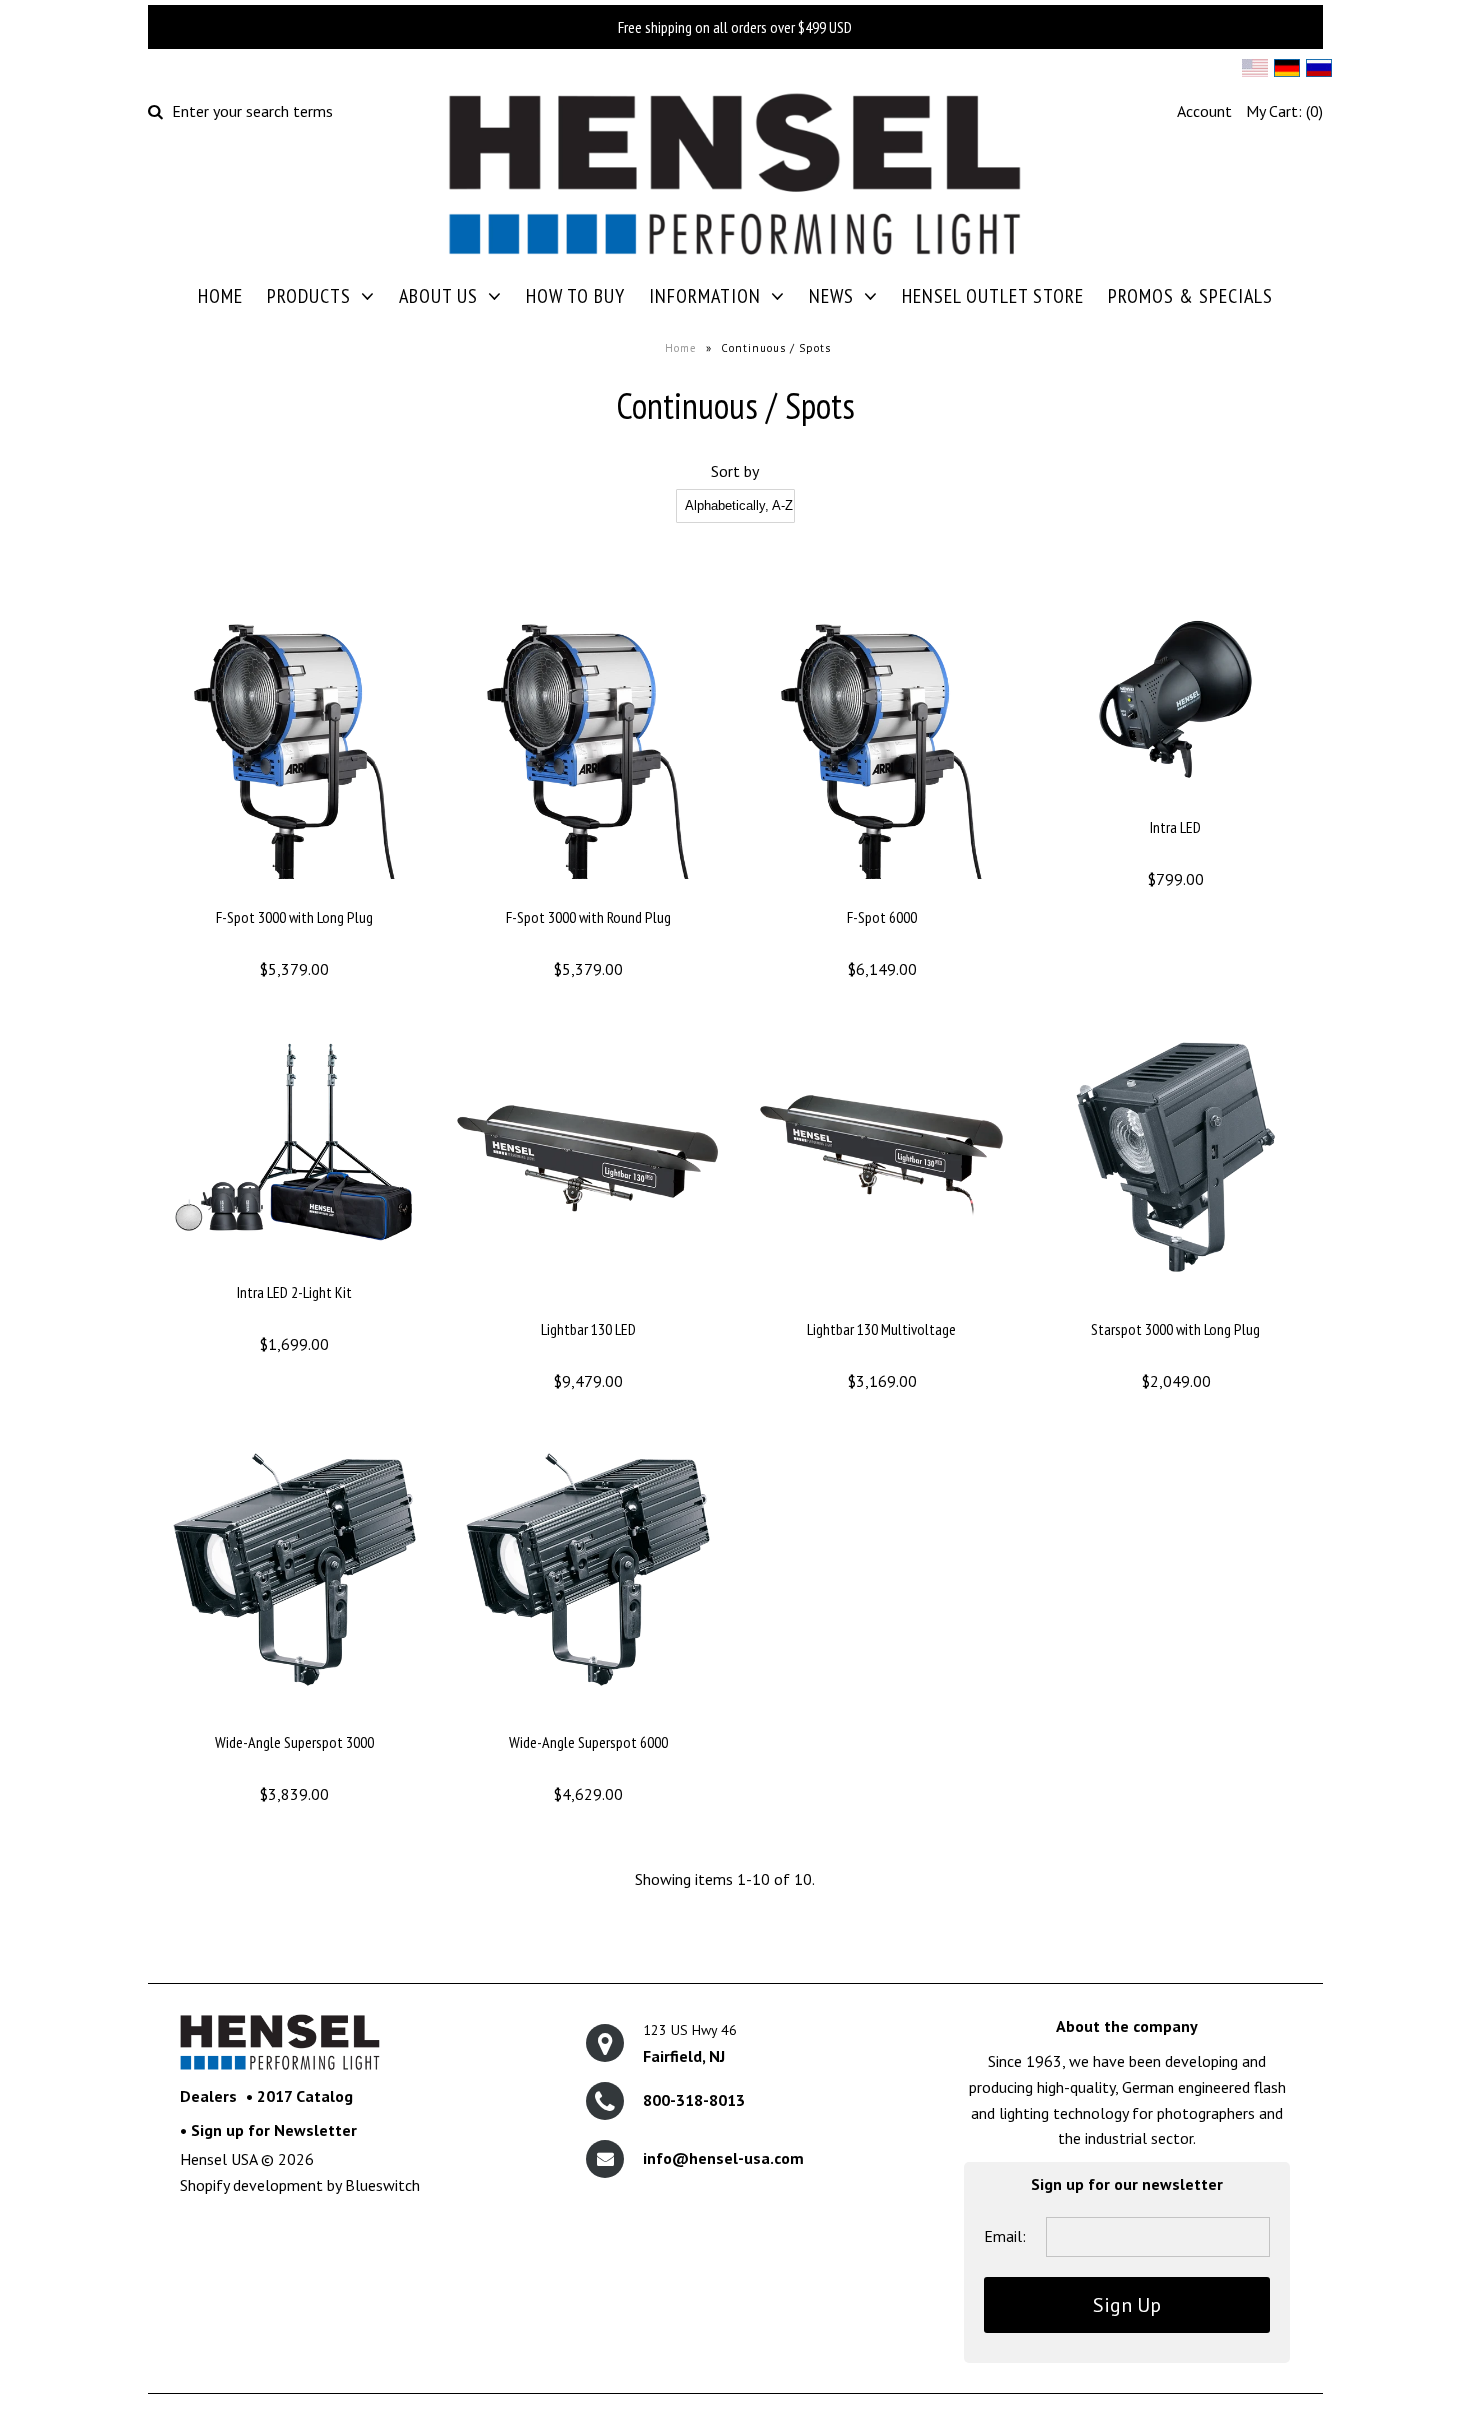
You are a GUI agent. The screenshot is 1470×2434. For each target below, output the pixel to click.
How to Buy (575, 296)
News (831, 296)
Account (1204, 111)
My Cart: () (1284, 111)
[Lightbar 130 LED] (587, 1305)
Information (705, 296)
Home (220, 296)
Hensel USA (218, 2159)
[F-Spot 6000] (881, 893)
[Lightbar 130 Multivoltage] (881, 1305)
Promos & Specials (1190, 296)
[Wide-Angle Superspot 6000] (587, 1718)
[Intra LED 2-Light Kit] (294, 1268)
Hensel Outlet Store (993, 296)
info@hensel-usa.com (723, 2158)
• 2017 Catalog (299, 2096)
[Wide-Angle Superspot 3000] (294, 1718)
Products (309, 296)
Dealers (208, 2096)
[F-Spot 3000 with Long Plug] (294, 893)
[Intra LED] (1175, 803)
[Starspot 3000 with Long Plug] (1175, 1305)
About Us (438, 296)
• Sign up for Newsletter (268, 2130)
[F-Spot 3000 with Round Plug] (587, 893)
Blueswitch (382, 2185)
